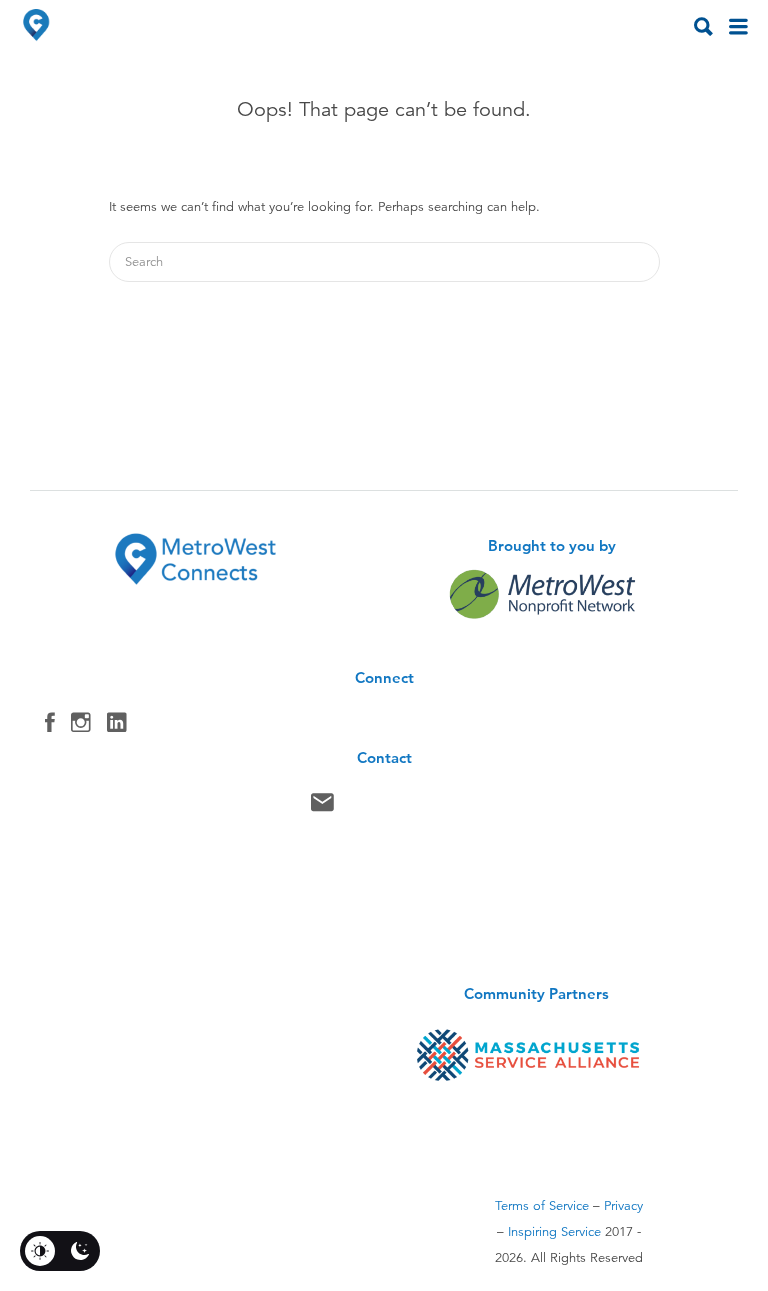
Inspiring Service (554, 1232)
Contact (322, 807)
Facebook (50, 727)
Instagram (81, 727)
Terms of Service (542, 1206)
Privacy (623, 1206)
